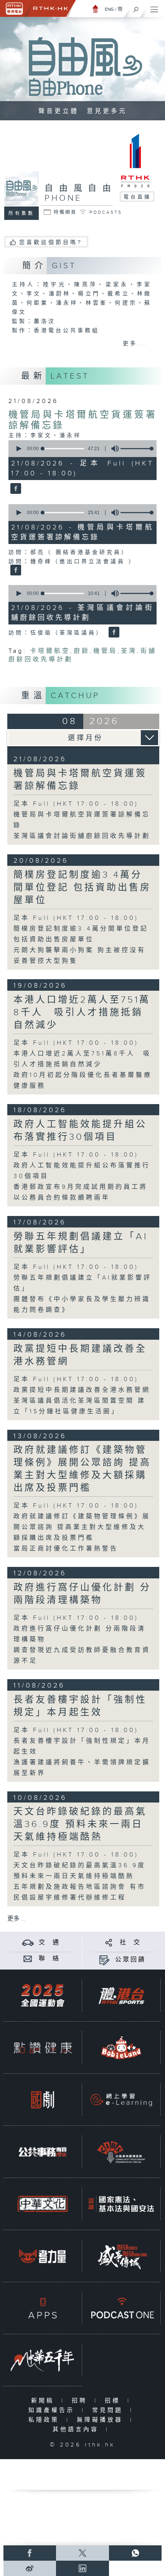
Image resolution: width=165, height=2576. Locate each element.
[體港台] (121, 1996)
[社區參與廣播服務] (121, 2152)
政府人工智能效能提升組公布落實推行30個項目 (80, 1131)
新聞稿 (44, 2401)
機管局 (105, 651)
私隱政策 (45, 2420)
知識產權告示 (53, 2410)
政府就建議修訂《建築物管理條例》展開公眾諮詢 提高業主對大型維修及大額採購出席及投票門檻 (82, 1469)
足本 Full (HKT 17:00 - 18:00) (76, 804)
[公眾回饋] (104, 1960)
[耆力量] (43, 2256)
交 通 (49, 1943)
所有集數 (21, 213)
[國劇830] (43, 2100)
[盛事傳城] (121, 2256)
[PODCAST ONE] (121, 2308)
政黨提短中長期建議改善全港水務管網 (82, 1390)
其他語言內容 (77, 2429)
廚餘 (82, 651)
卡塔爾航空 (50, 651)
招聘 (81, 2401)
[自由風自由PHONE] (15, 489)
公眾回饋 (130, 1960)
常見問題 (109, 2410)
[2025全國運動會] (43, 1996)
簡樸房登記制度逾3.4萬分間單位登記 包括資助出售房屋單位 (82, 888)
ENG (109, 9)
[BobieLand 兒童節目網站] (121, 2048)
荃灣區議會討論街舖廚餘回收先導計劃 (82, 836)
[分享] (109, 1943)
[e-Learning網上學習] (121, 2100)
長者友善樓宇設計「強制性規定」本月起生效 (80, 1706)
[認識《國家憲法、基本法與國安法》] (121, 2204)
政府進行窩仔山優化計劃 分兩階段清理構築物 (82, 1594)
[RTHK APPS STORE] (43, 2308)
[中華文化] (43, 2204)
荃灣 (129, 651)
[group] (113, 449)
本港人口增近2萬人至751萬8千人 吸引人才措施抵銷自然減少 (82, 1013)
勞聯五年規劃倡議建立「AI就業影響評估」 (81, 1243)
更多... (135, 344)
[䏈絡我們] (28, 1959)
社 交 (130, 1943)
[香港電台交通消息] (28, 1943)
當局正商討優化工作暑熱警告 (66, 1549)
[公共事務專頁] (43, 2152)
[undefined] (96, 9)
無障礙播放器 (101, 2420)
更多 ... (16, 1919)
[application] (81, 449)
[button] (18, 449)
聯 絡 (49, 1959)
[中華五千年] (43, 2360)
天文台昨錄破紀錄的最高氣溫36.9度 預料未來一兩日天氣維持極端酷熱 (80, 1824)
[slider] (138, 449)
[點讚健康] (43, 2048)
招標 (114, 2401)
